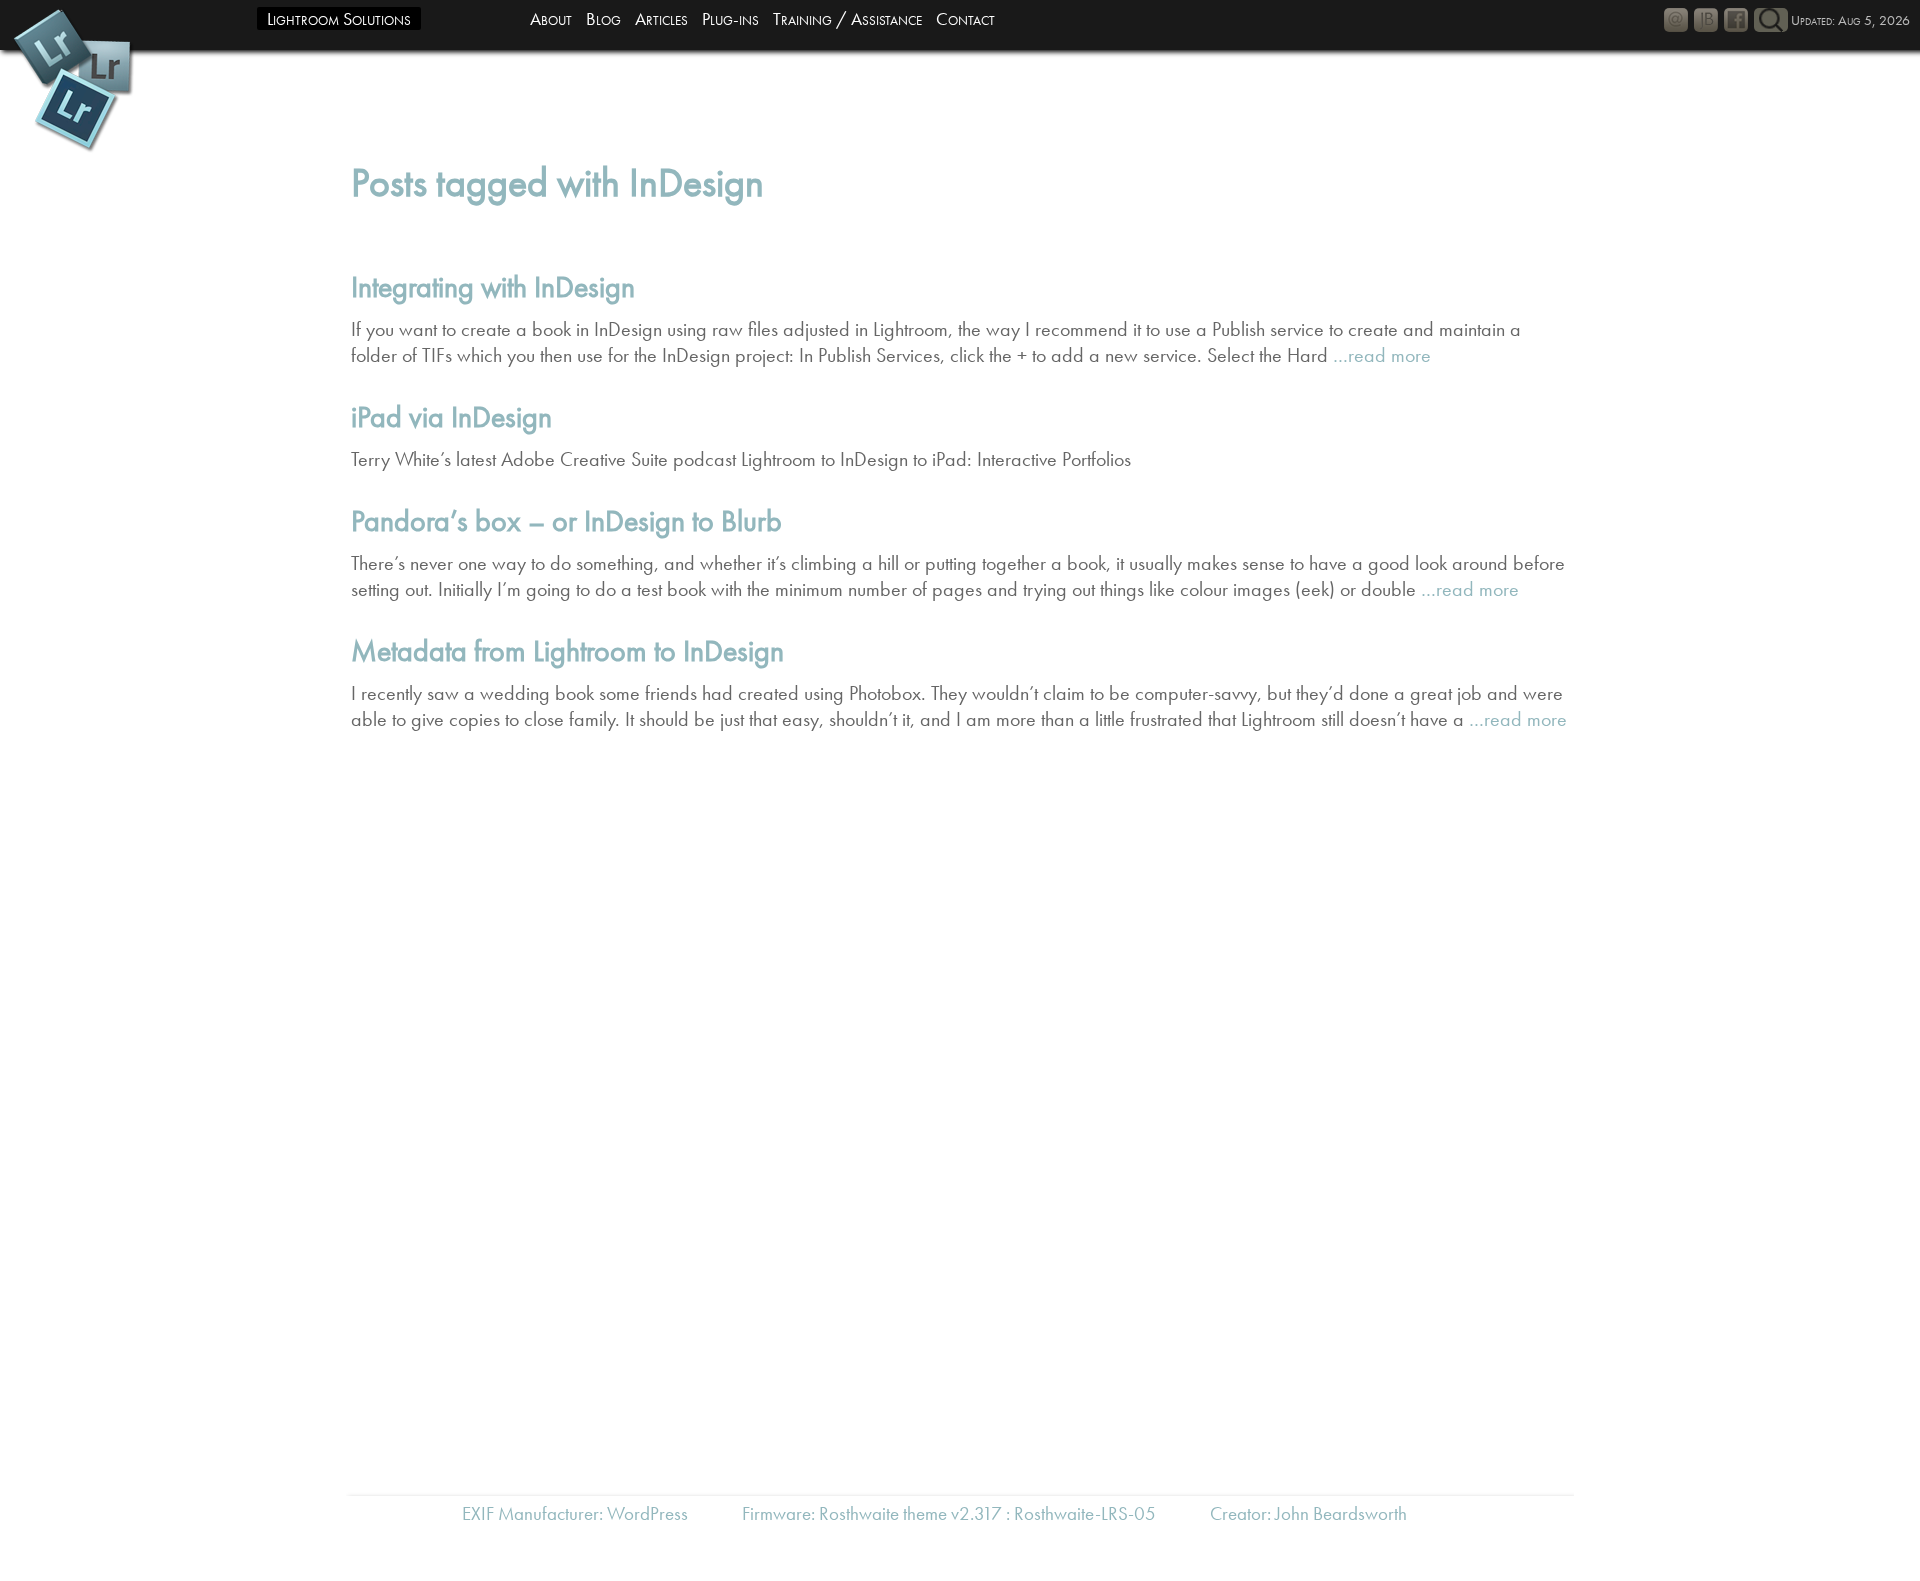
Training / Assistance (847, 18)
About (551, 18)
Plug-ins (730, 18)
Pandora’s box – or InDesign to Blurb (566, 521)
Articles (661, 18)
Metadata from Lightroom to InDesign (567, 651)
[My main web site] (1706, 20)
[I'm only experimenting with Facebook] (1736, 20)
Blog (603, 18)
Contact (965, 18)
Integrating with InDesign (493, 287)
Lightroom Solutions (339, 18)
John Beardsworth (1341, 1513)
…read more (1379, 355)
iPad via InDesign (451, 417)
